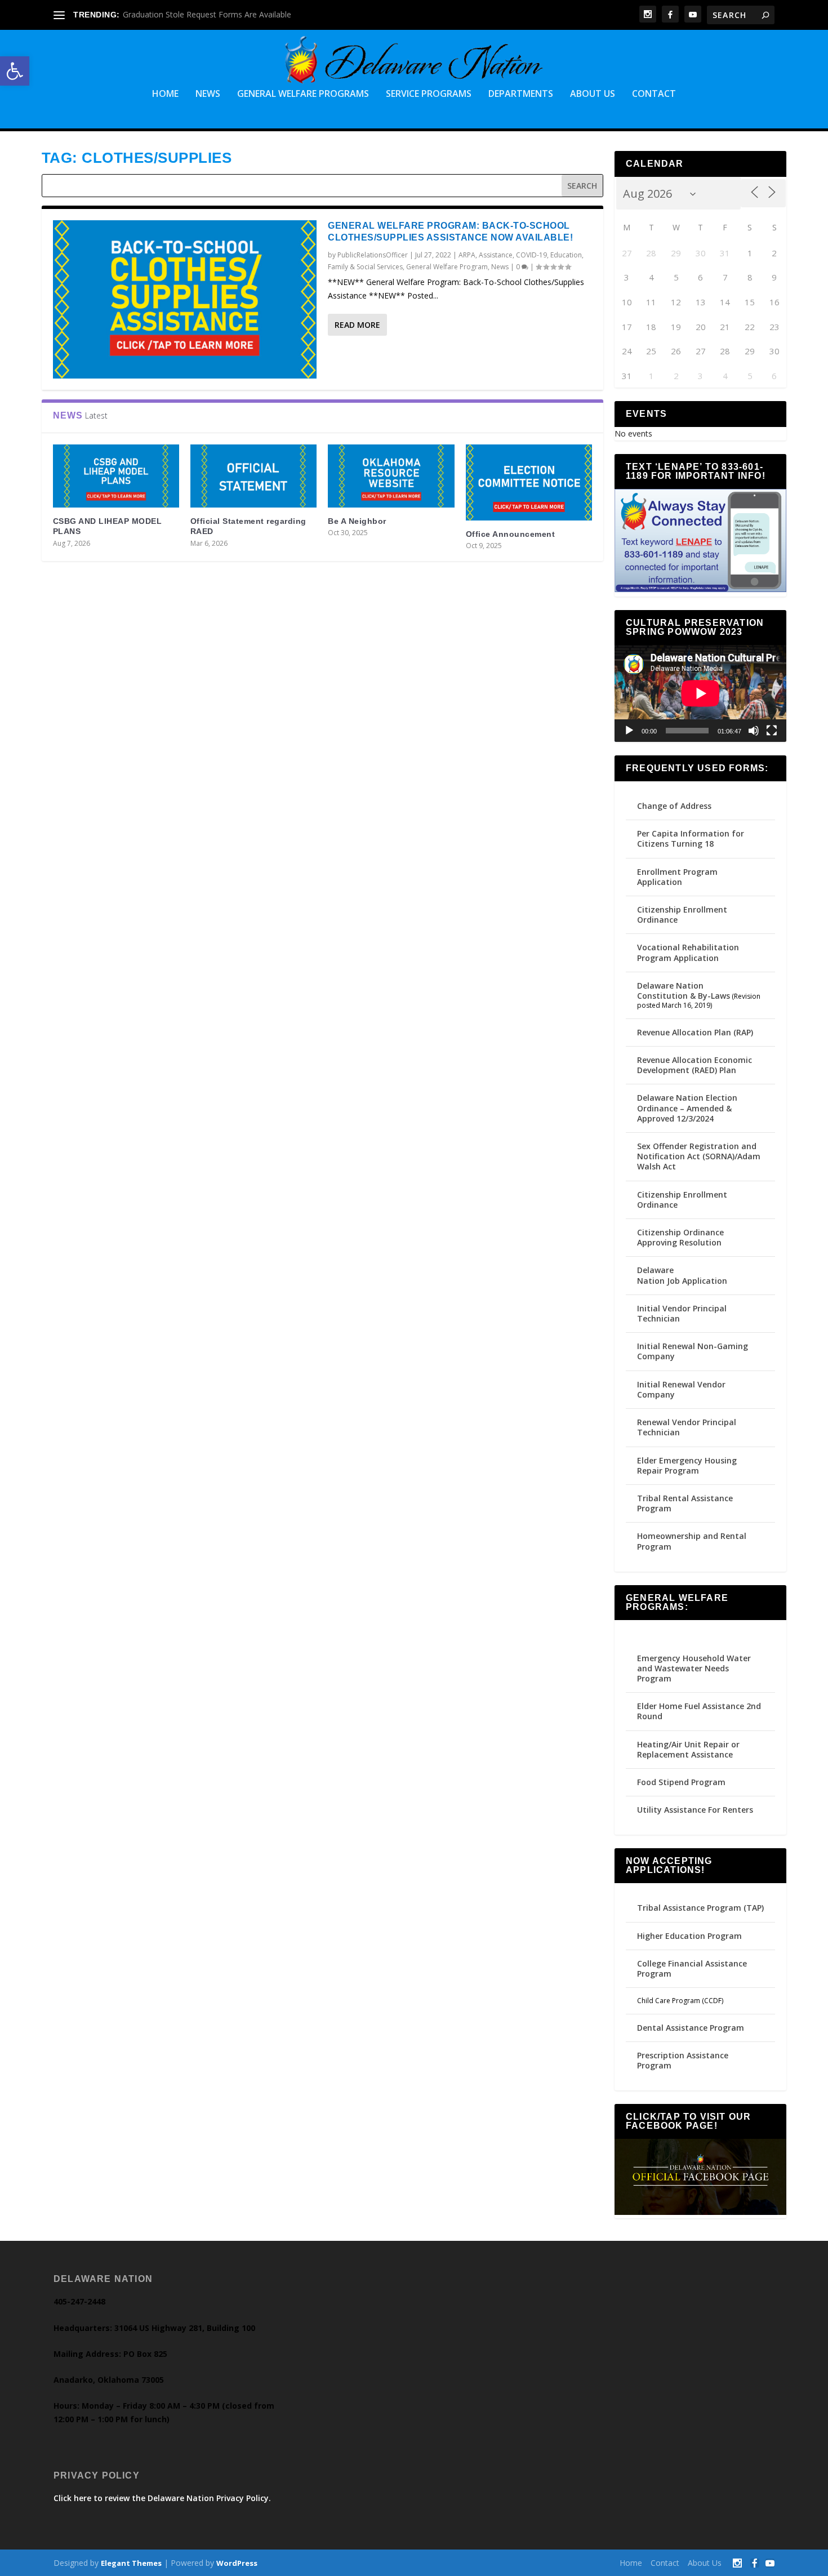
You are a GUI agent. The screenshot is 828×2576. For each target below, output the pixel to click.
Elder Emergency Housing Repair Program (687, 1465)
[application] (701, 693)
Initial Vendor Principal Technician (682, 1313)
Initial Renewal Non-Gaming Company (693, 1351)
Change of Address (674, 806)
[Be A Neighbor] (391, 476)
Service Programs (429, 94)
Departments (521, 94)
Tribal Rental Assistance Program (685, 1503)
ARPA (467, 255)
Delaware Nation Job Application (682, 1275)
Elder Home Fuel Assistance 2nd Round (699, 1711)
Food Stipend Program (681, 1782)
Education (566, 255)
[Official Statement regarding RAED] (253, 476)
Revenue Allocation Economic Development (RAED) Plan (695, 1065)
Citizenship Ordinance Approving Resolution (680, 1237)
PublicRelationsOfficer (373, 255)
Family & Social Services (365, 267)
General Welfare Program (447, 267)
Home (165, 94)
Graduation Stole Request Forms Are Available (207, 14)
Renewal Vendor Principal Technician (687, 1427)
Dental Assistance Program (691, 2028)
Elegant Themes (131, 2563)
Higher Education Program (689, 1936)
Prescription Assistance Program (683, 2060)
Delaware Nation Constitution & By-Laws (684, 991)
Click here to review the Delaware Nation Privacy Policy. (162, 2498)
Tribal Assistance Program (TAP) (700, 1908)
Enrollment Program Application (677, 877)
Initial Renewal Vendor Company (681, 1389)
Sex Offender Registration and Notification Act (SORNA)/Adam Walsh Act (699, 1156)
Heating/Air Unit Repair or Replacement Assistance (688, 1749)
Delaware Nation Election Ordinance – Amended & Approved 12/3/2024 (687, 1108)
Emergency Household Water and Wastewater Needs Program (694, 1668)
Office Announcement (511, 534)
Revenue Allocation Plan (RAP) (695, 1032)
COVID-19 (531, 255)
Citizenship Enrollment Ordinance (682, 915)
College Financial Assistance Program (692, 1968)
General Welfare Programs (303, 94)
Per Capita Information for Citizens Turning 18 (691, 838)
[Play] (629, 731)
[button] (15, 71)
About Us (593, 94)
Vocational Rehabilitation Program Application (688, 952)
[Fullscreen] (772, 731)
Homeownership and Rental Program (692, 1541)
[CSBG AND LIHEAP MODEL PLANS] (116, 476)
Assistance (496, 255)
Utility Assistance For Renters (695, 1810)
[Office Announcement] (529, 482)
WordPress (237, 2563)
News (208, 94)
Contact (654, 94)
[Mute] (754, 731)
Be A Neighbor (357, 521)
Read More (357, 325)
